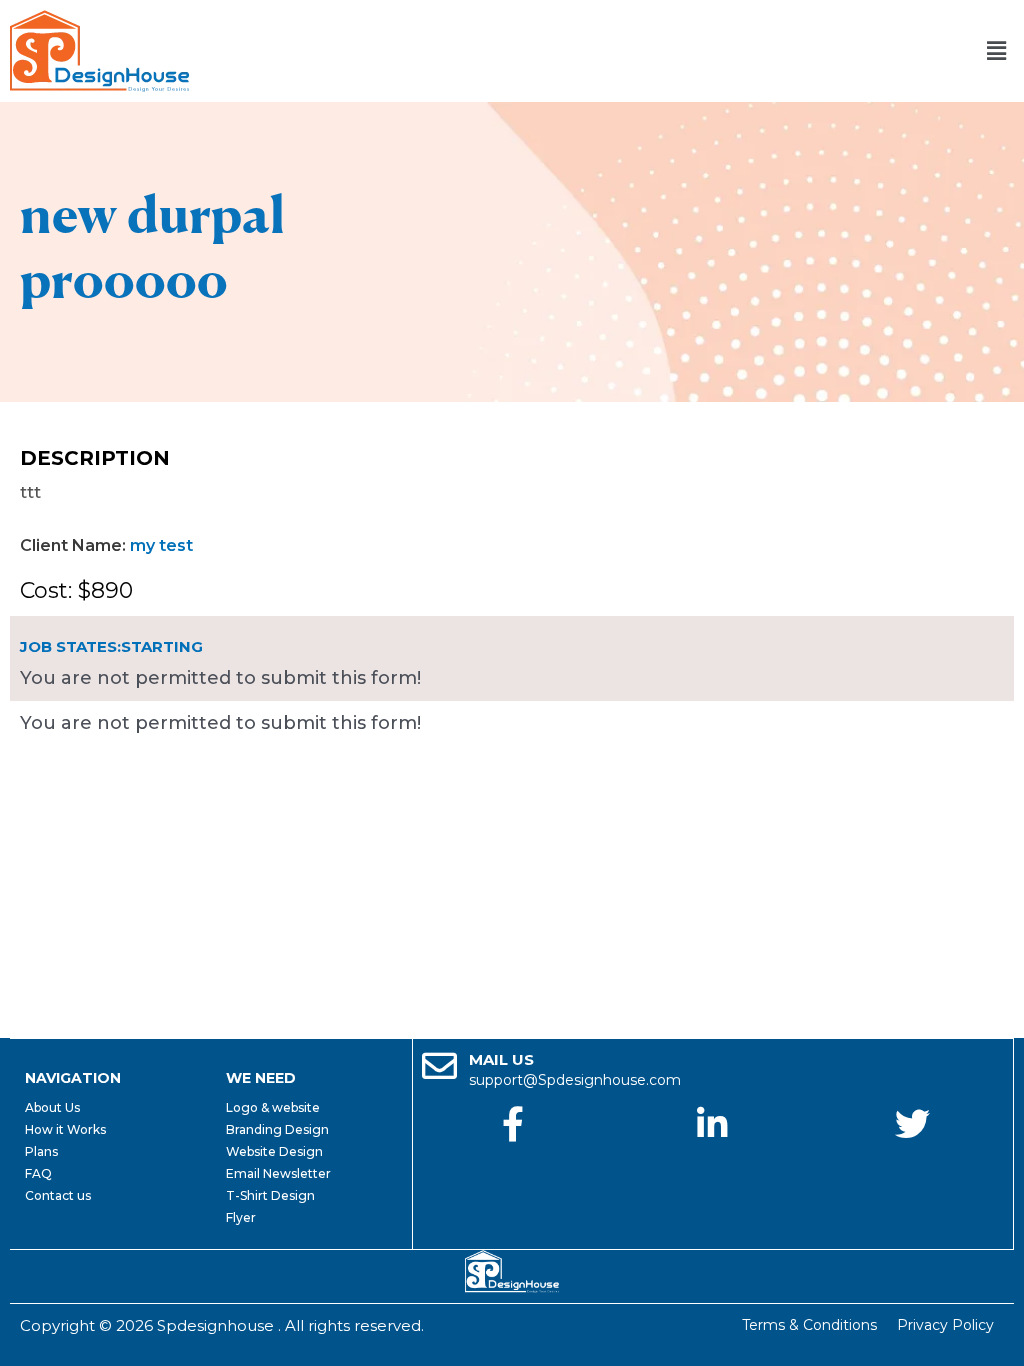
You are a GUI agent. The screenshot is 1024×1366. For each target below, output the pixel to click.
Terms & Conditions (809, 1325)
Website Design (274, 1151)
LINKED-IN (713, 1162)
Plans (41, 1151)
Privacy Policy (945, 1325)
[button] (997, 51)
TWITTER (913, 1162)
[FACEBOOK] (512, 1123)
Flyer (241, 1217)
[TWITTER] (912, 1123)
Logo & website (273, 1107)
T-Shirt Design (270, 1195)
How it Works (65, 1129)
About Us (52, 1107)
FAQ (38, 1173)
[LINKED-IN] (712, 1123)
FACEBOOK (513, 1162)
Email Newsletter (278, 1173)
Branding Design (277, 1129)
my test (161, 545)
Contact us (58, 1195)
